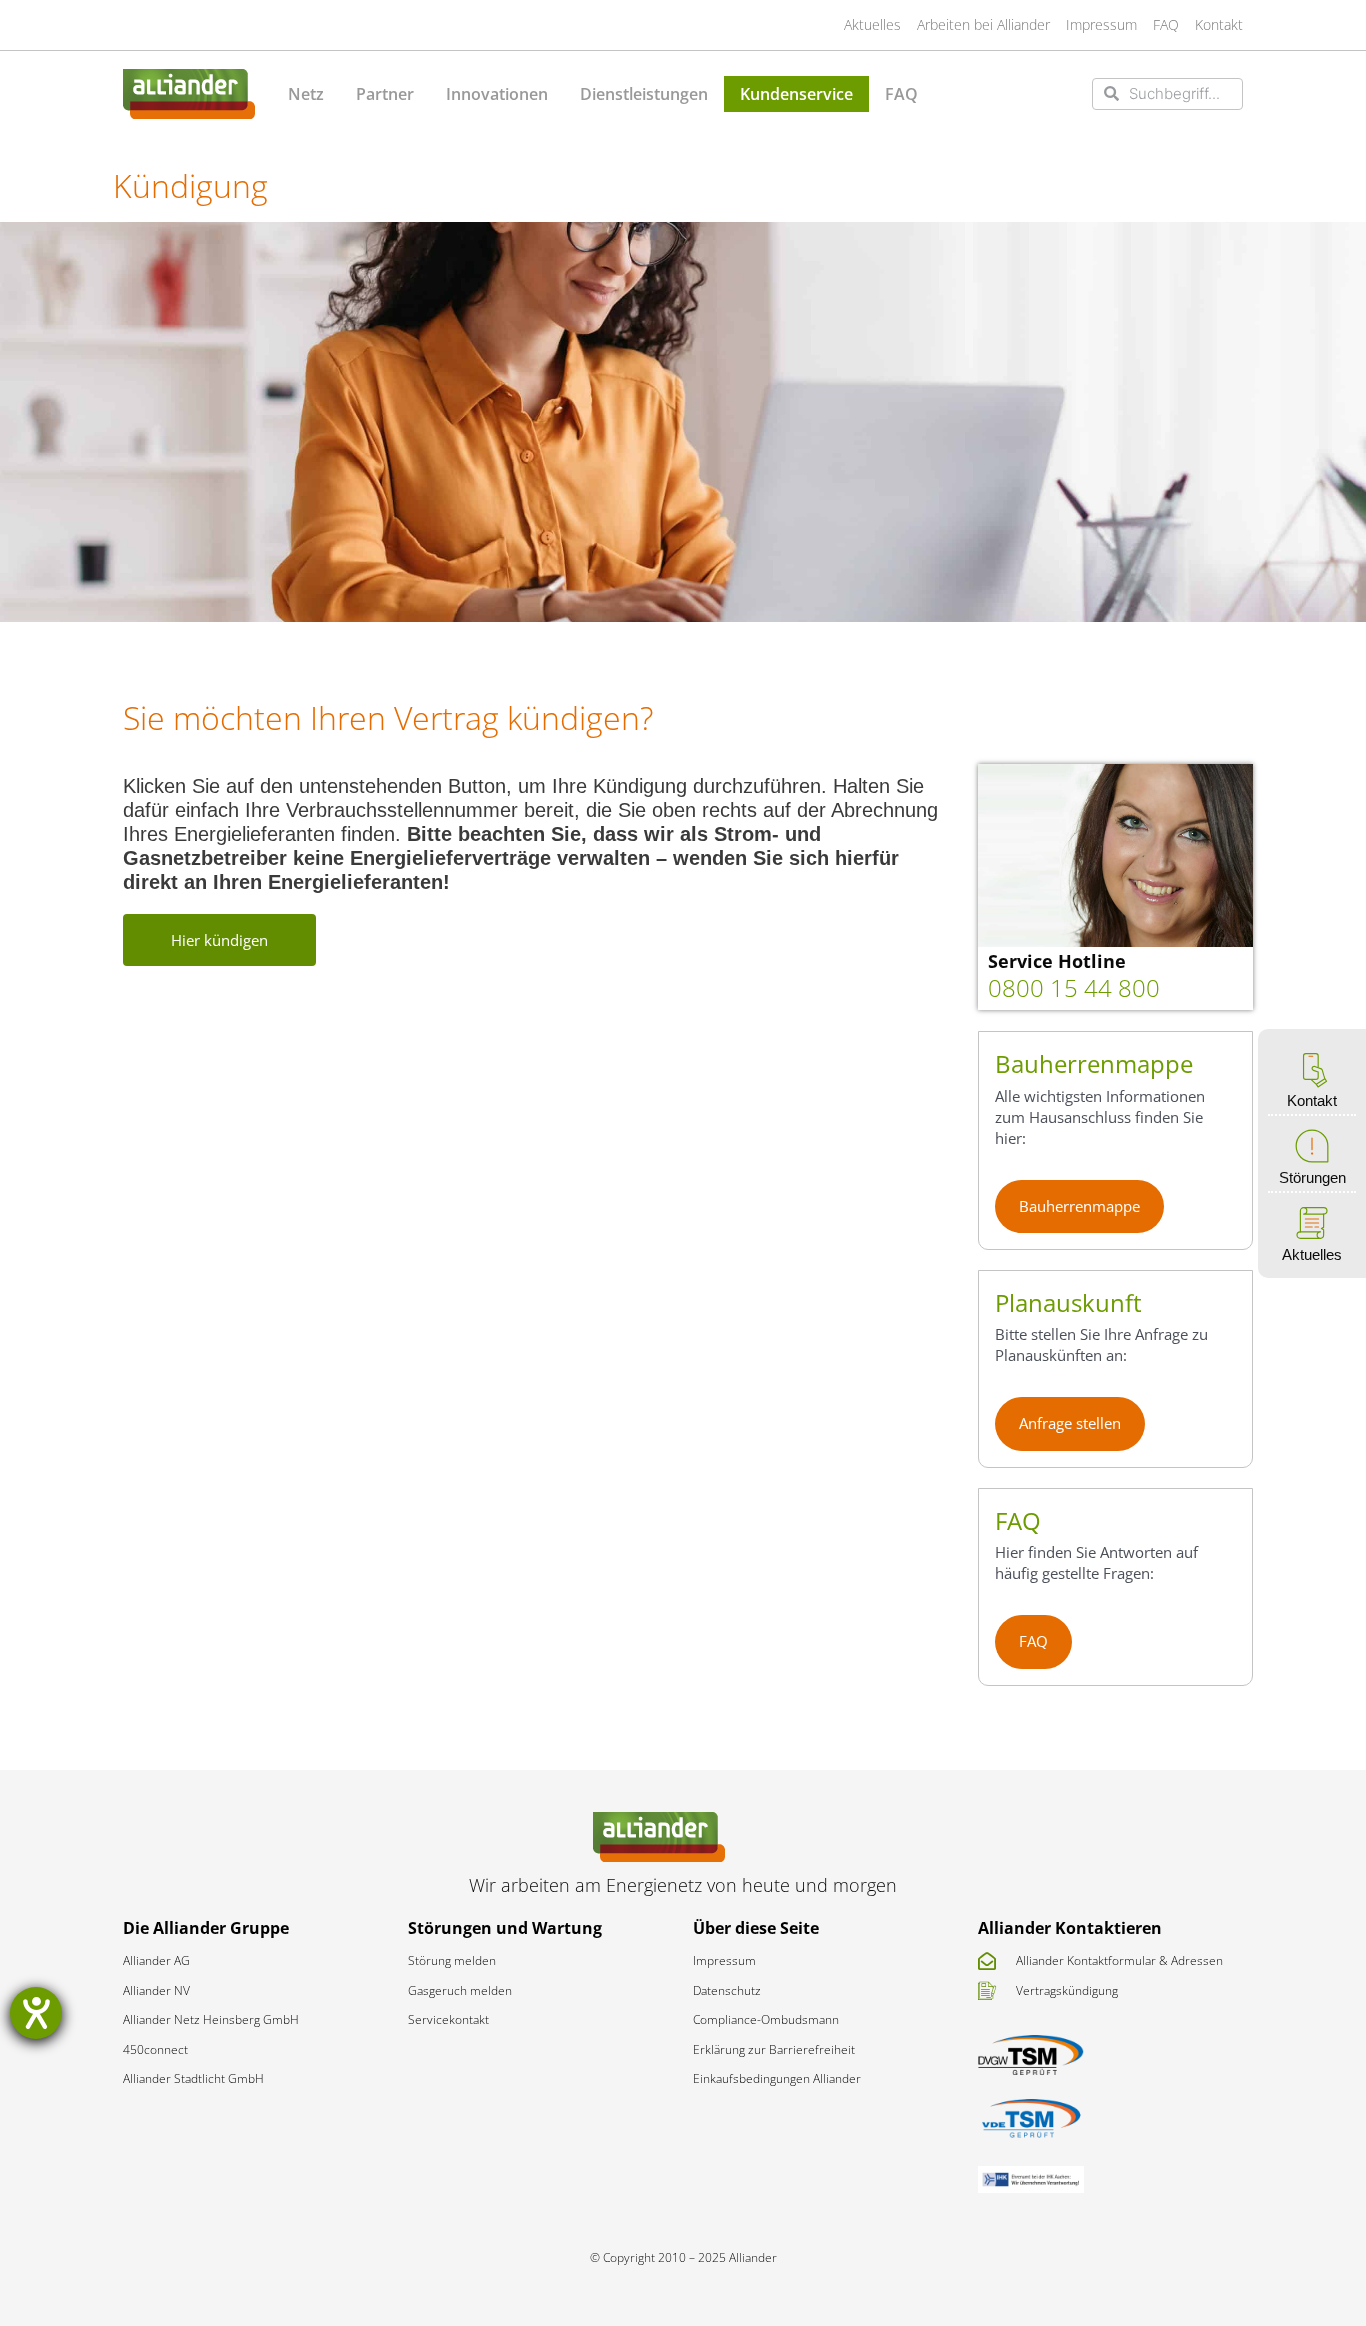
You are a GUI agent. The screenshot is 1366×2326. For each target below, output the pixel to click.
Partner (385, 94)
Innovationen (497, 94)
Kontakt (1312, 1100)
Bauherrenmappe (1079, 1206)
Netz (306, 94)
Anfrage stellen (1070, 1423)
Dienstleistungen (644, 94)
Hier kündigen (219, 940)
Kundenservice (796, 94)
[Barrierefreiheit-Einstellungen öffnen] (36, 2013)
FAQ (901, 94)
